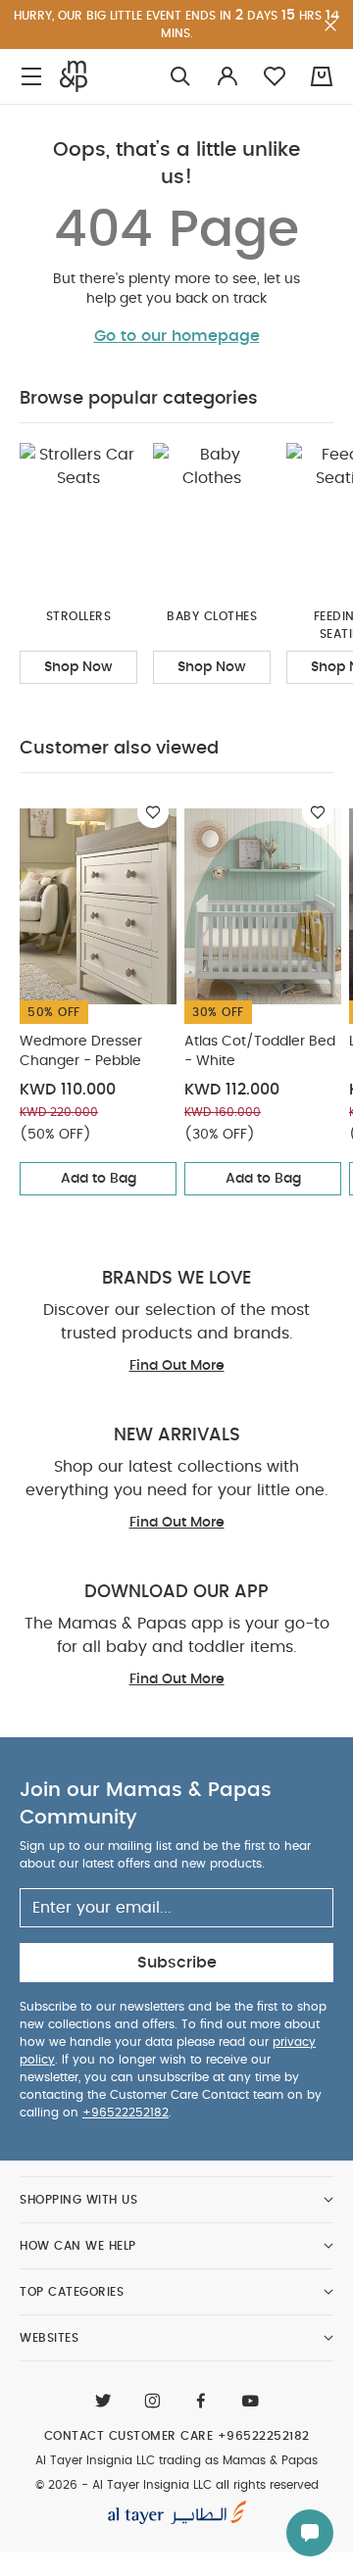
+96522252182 (126, 2113)
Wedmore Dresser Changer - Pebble (81, 1051)
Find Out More (177, 1366)
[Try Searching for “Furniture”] (180, 77)
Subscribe (177, 1963)
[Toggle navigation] (31, 77)
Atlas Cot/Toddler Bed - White (260, 1051)
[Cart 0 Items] (322, 76)
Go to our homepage (177, 336)
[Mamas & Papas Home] (74, 76)
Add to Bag (99, 1179)
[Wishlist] (153, 812)
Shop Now (78, 667)
